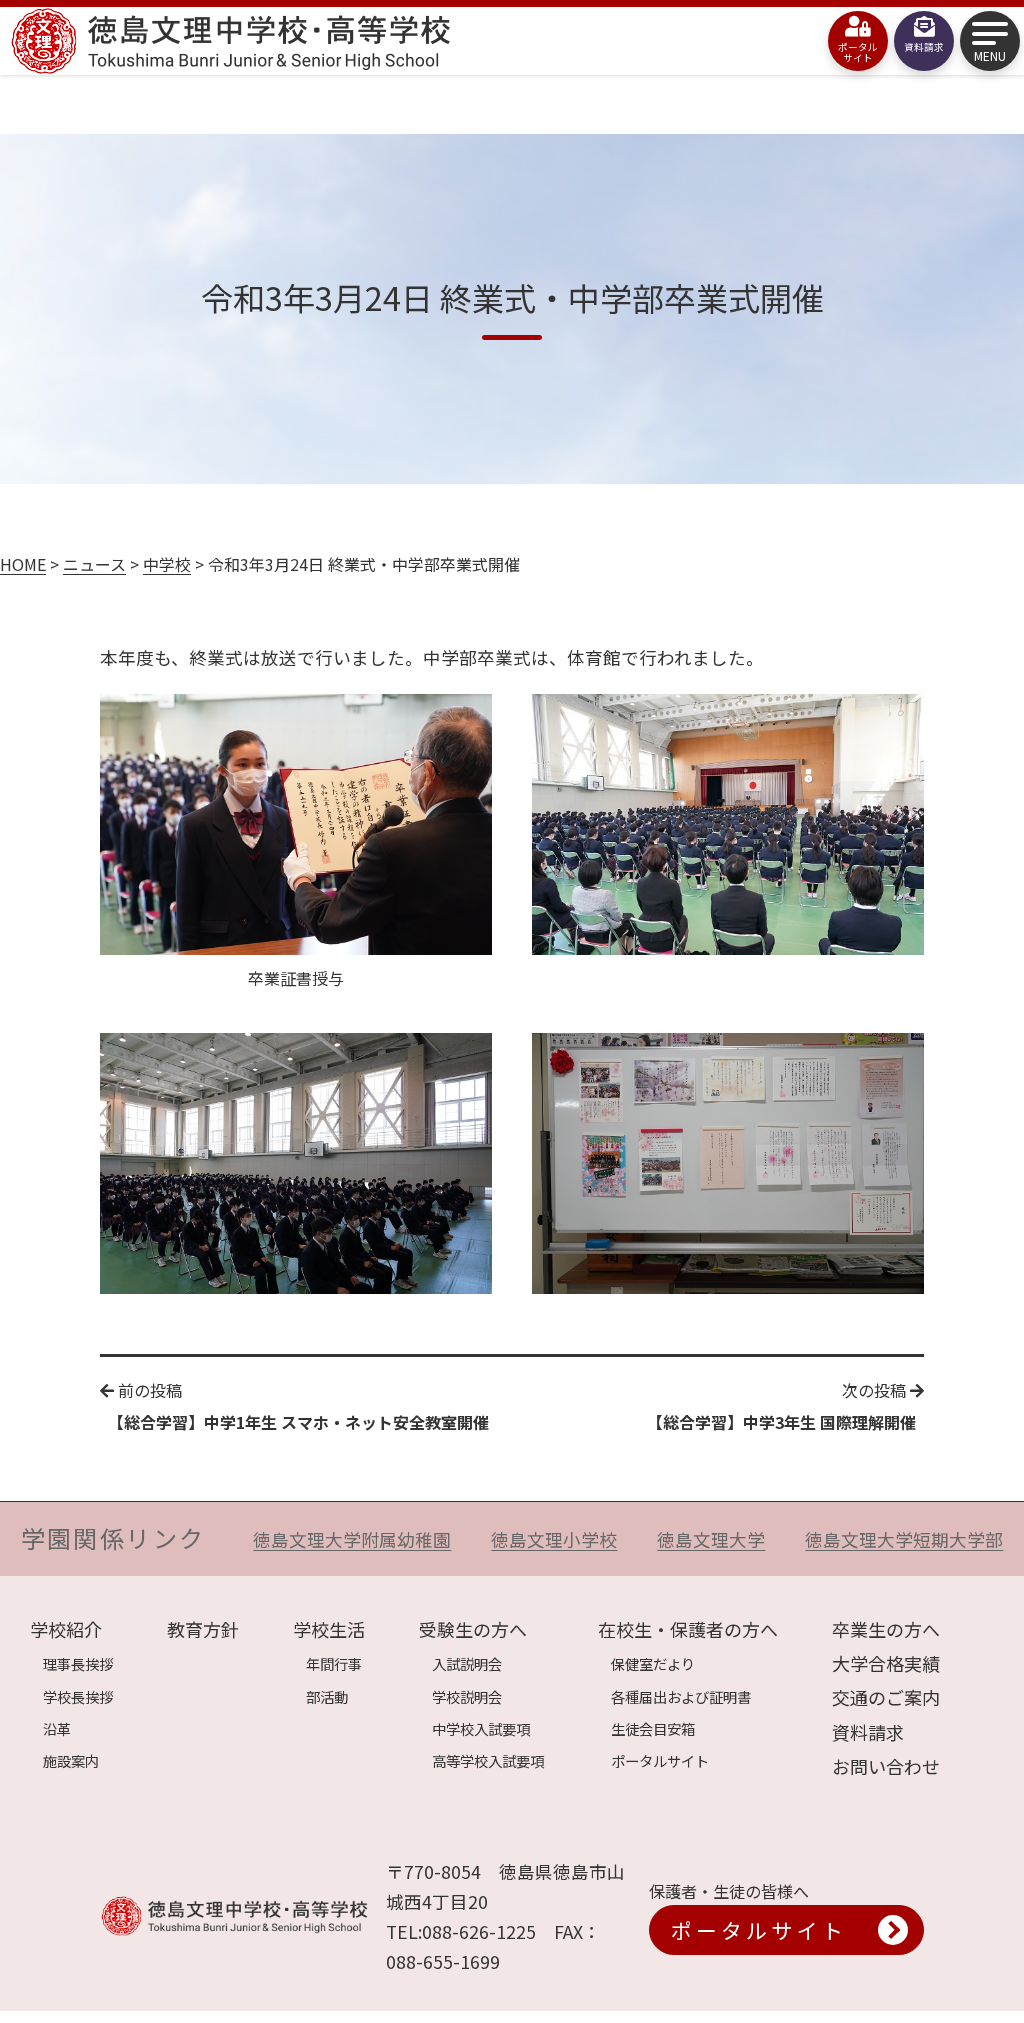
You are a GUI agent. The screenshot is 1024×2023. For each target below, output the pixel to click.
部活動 (327, 1696)
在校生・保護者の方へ (688, 1629)
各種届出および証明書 (681, 1696)
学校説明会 (467, 1696)
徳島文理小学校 (554, 1539)
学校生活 (329, 1629)
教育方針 (203, 1629)
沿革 (57, 1728)
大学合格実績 (886, 1663)
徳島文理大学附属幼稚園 (352, 1539)
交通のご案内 (886, 1697)
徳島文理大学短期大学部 (904, 1539)
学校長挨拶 (78, 1696)
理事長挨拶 (78, 1663)
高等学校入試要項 (488, 1760)
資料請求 (868, 1732)
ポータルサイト (660, 1760)
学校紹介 (66, 1629)
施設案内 (71, 1760)
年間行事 (334, 1663)
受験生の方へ (473, 1629)
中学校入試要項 (481, 1728)
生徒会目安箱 (653, 1728)
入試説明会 (467, 1663)
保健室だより (653, 1663)
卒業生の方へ (886, 1629)
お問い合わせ (886, 1766)
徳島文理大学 (711, 1539)
